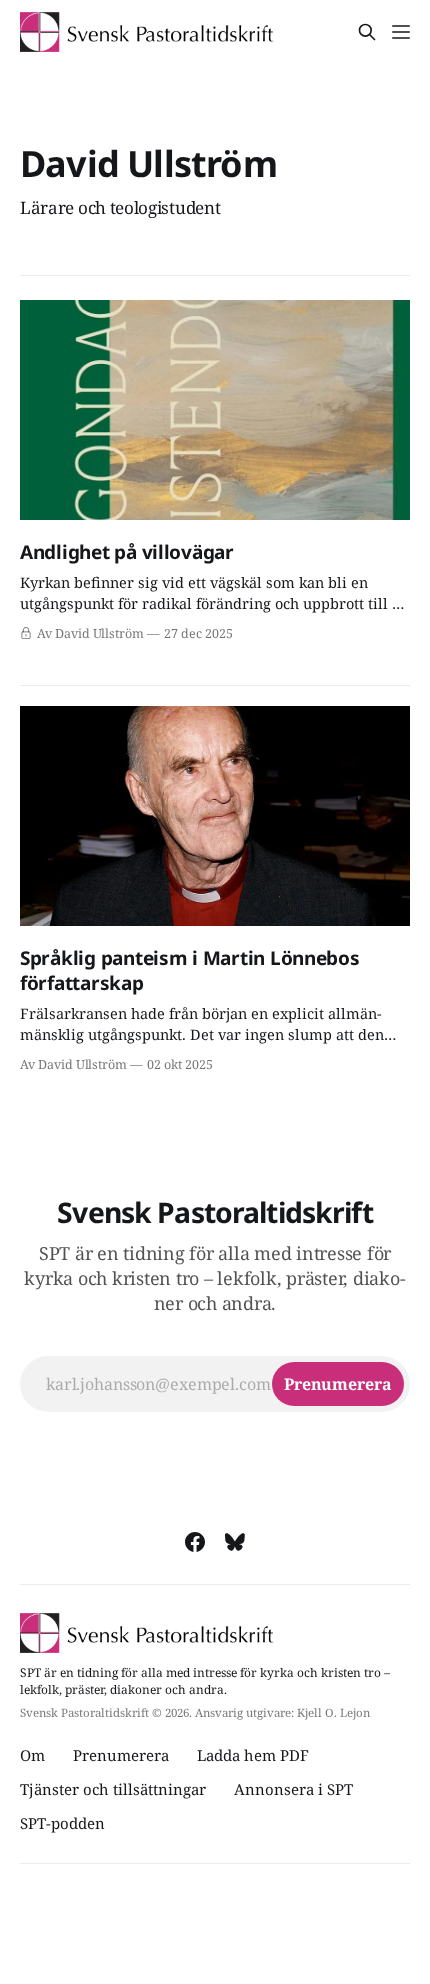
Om (32, 1755)
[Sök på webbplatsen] (367, 32)
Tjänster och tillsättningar (113, 1789)
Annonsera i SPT (293, 1789)
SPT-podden (62, 1823)
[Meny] (401, 32)
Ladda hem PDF (253, 1755)
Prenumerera (121, 1755)
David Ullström (148, 163)
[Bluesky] (235, 1542)
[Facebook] (195, 1542)
